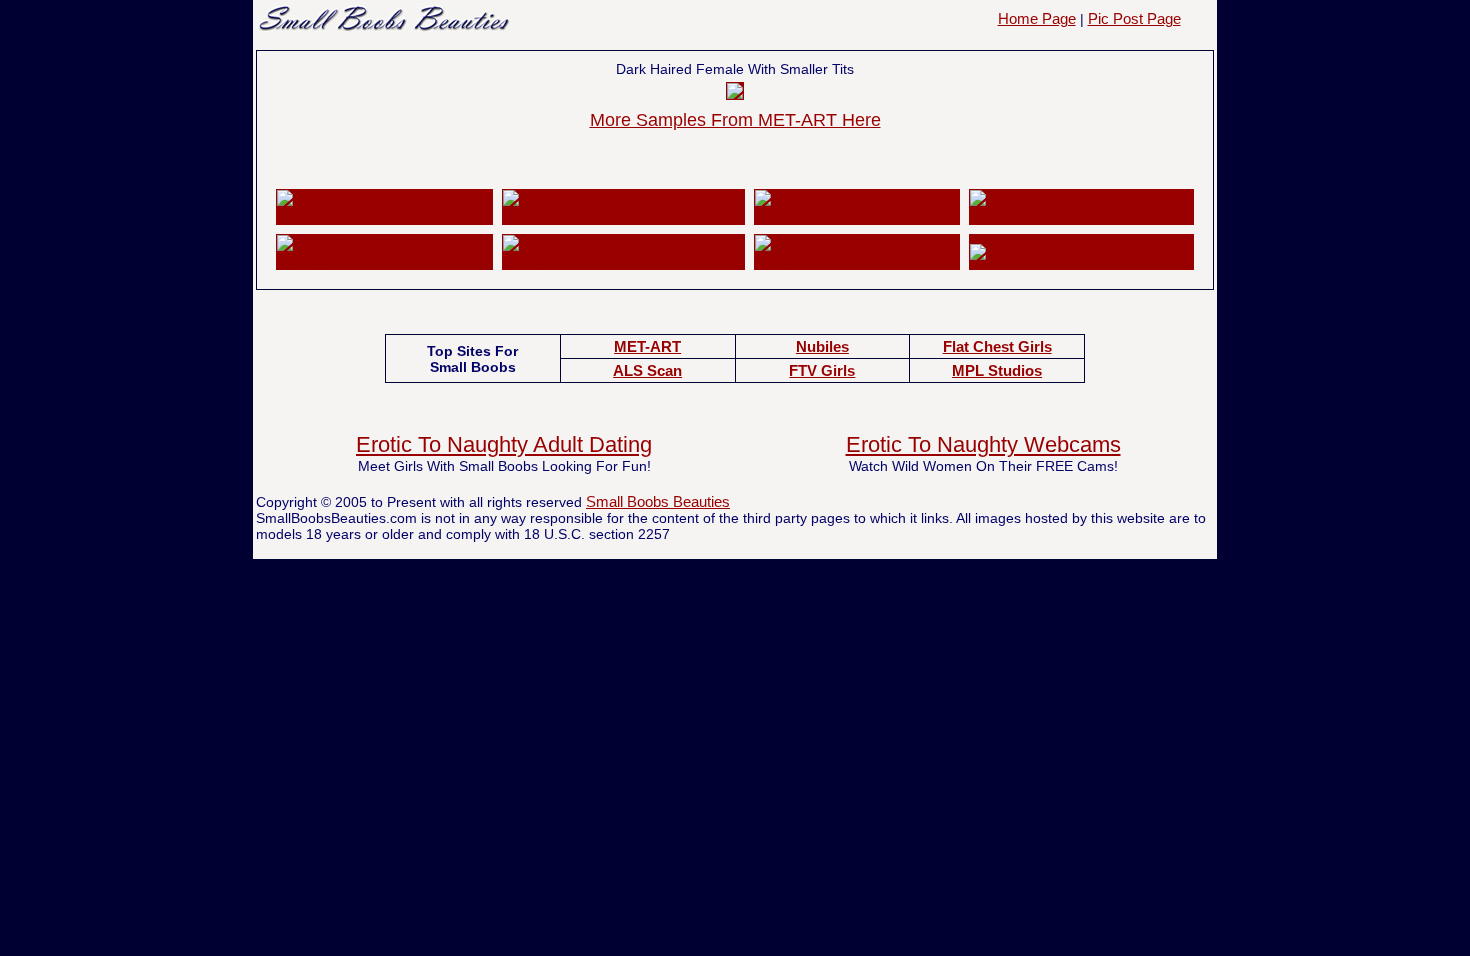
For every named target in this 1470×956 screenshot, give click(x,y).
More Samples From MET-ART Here (735, 120)
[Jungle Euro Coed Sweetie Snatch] (857, 260)
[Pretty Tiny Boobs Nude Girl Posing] (384, 215)
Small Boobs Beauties (658, 501)
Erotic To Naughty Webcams (983, 444)
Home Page (1037, 18)
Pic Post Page (1134, 18)
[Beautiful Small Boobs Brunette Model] (1081, 215)
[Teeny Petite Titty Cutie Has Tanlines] (384, 260)
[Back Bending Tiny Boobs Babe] (857, 215)
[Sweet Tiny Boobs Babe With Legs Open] (623, 215)
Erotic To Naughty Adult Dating (504, 444)
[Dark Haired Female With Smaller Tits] (735, 93)
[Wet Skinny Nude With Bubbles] (1080, 252)
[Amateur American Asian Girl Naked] (623, 260)
